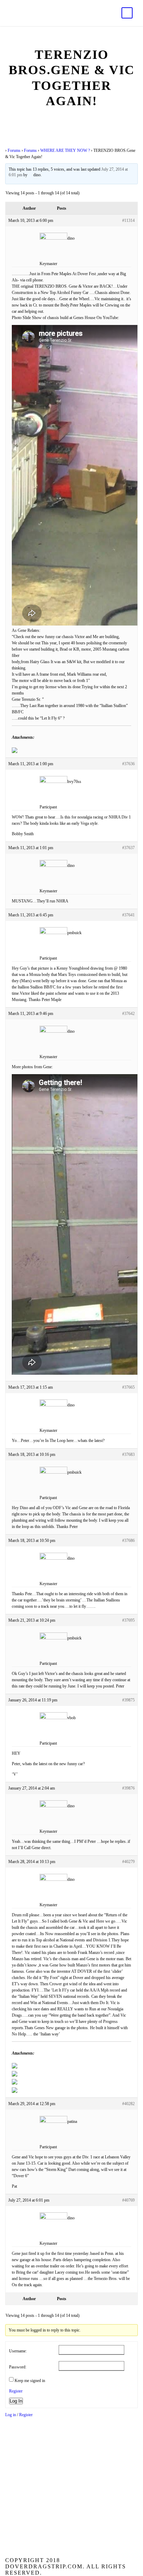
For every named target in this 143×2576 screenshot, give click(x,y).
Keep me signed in (30, 2381)
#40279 (128, 1862)
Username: (18, 2351)
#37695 (128, 1620)
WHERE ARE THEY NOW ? (65, 150)
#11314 (128, 220)
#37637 (128, 848)
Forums (14, 150)
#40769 (128, 2200)
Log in (11, 2415)
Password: (18, 2367)
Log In (16, 2401)
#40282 (128, 2104)
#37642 (128, 1014)
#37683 (128, 1454)
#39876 (128, 1788)
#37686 (128, 1541)
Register (16, 2391)
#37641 (128, 915)
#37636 (128, 764)
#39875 (128, 1700)
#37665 (128, 1387)
